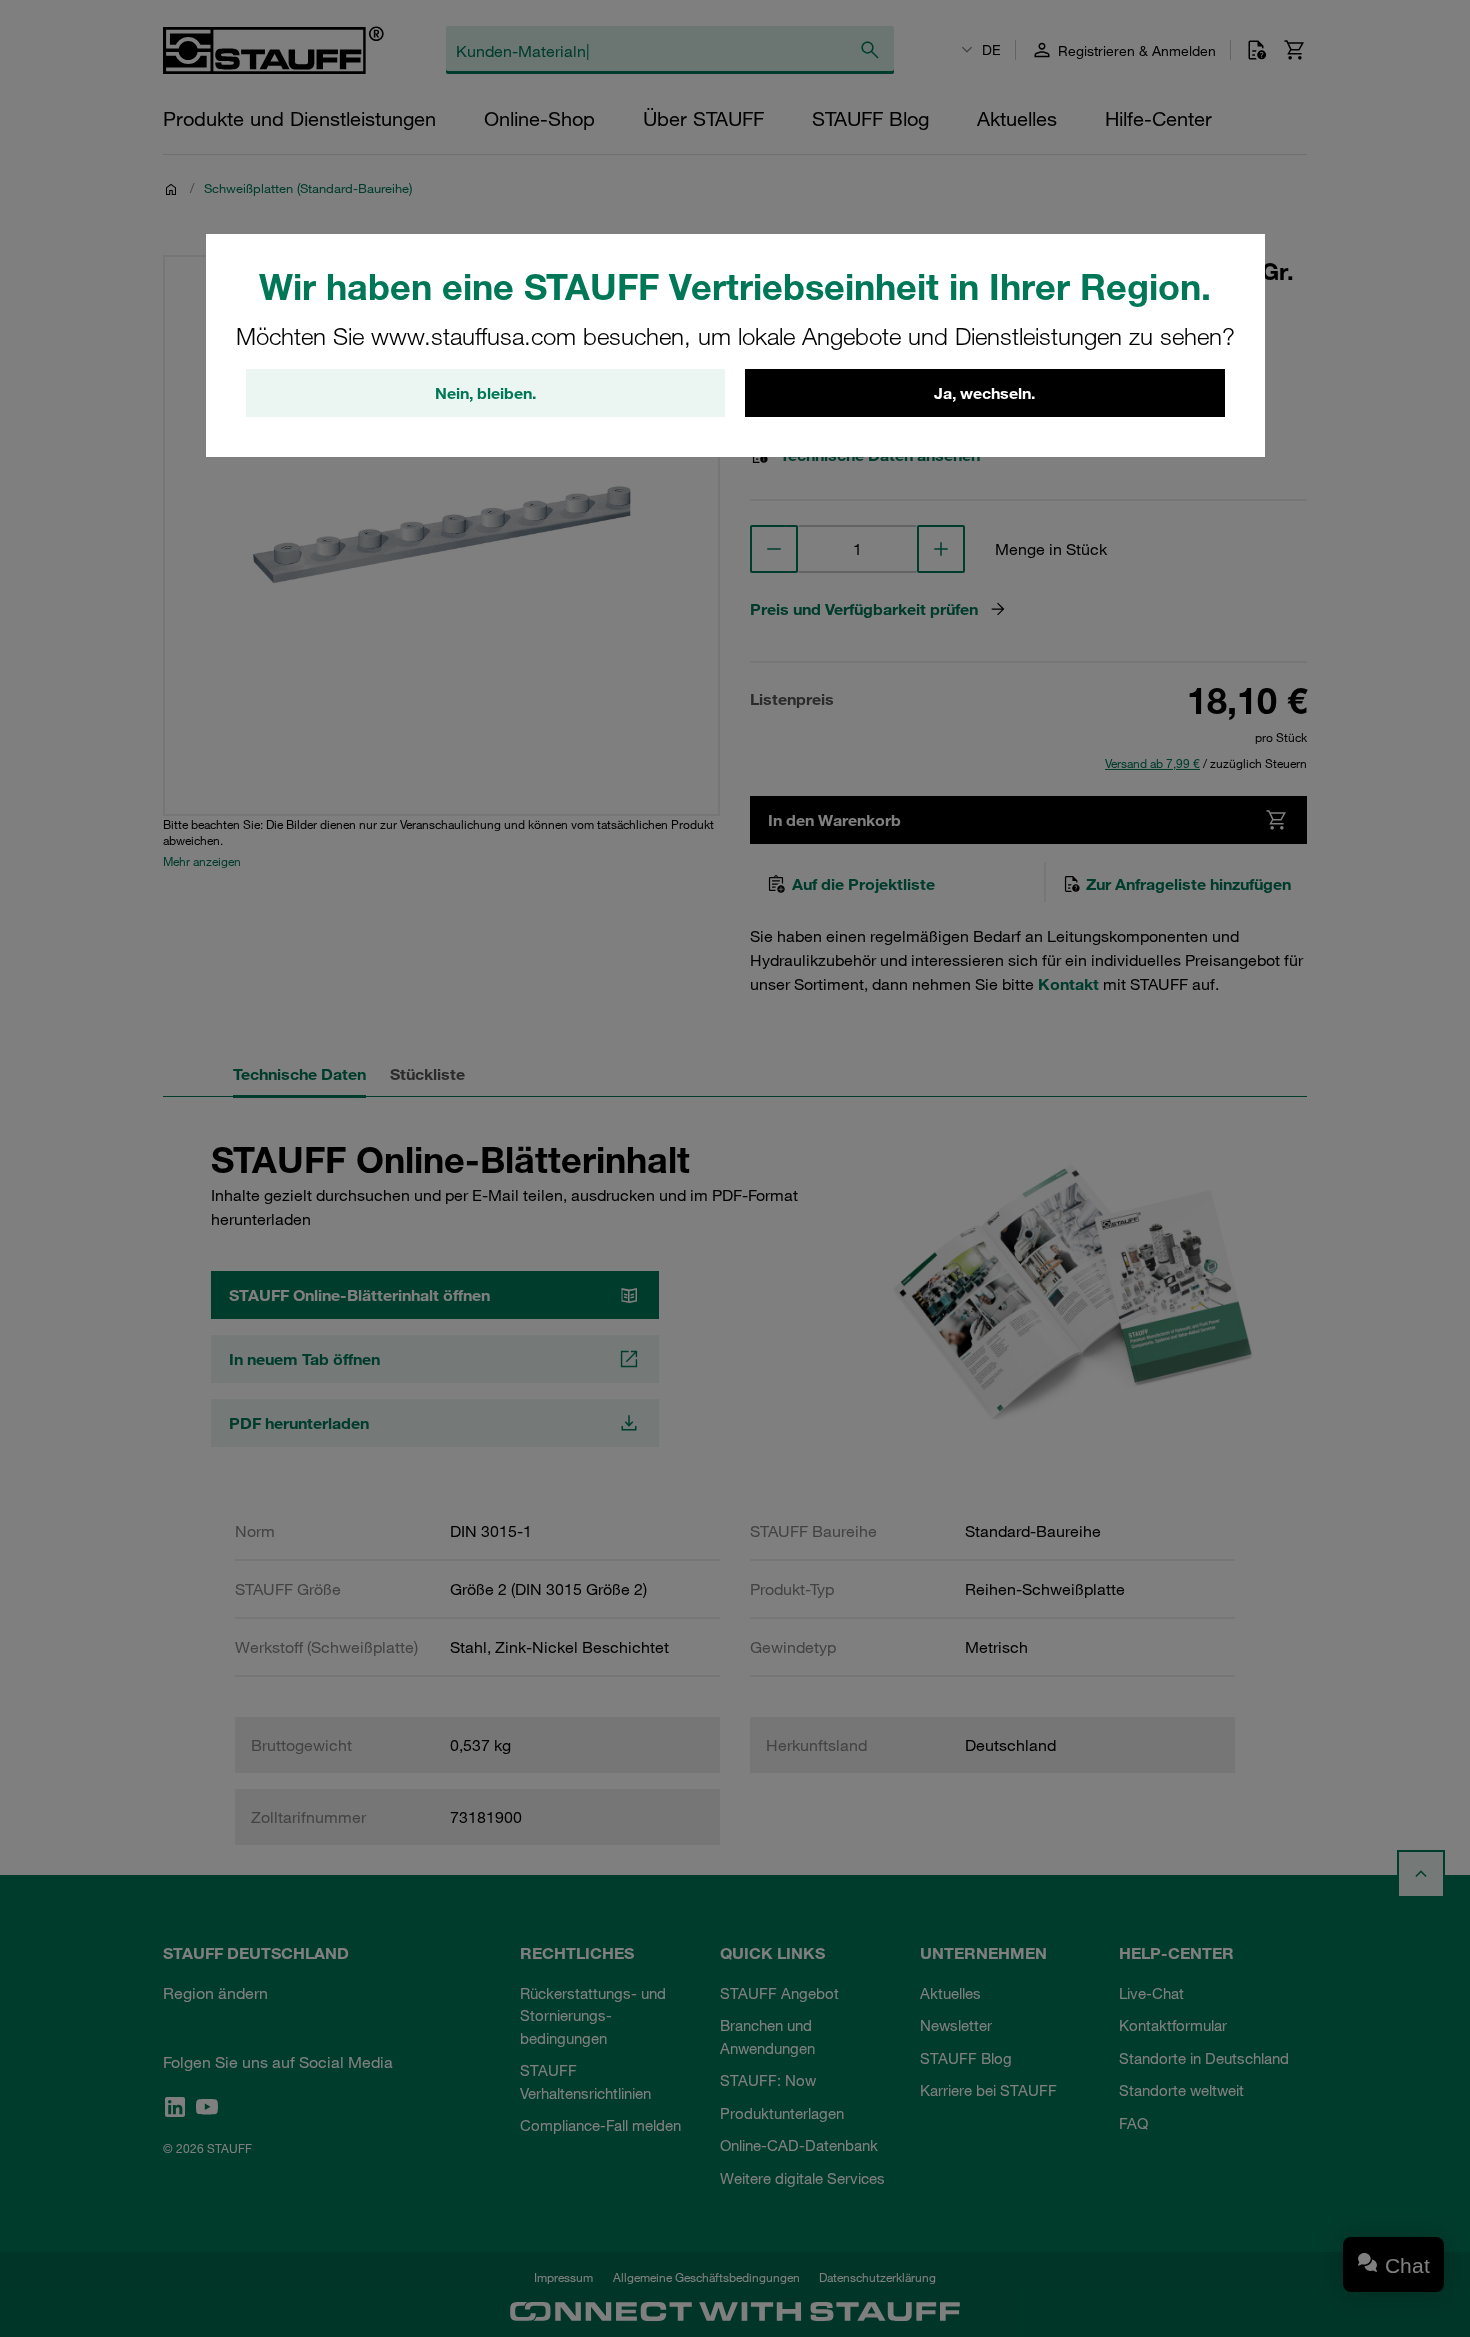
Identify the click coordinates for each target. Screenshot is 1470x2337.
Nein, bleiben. (485, 393)
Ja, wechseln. (984, 393)
